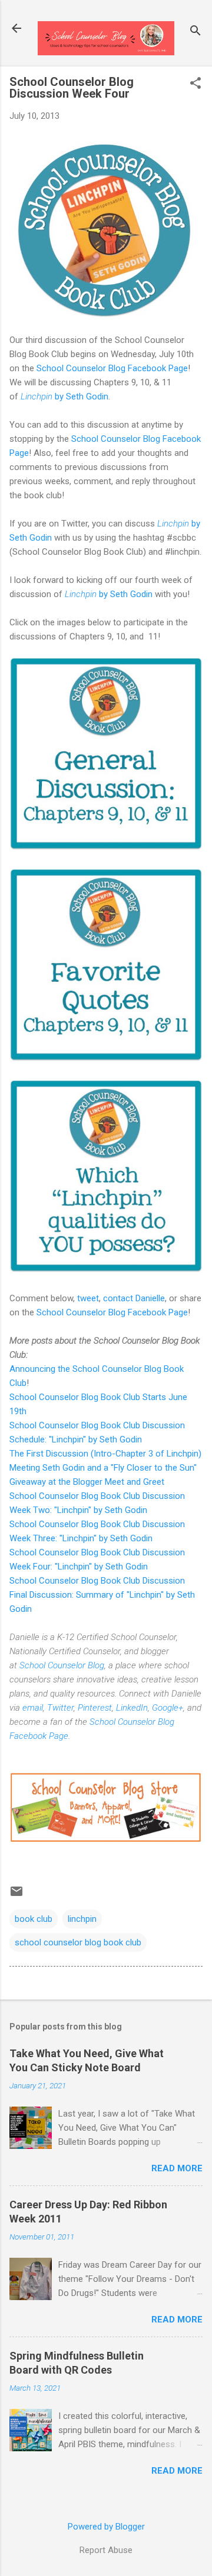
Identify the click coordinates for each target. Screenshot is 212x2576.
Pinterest (95, 1708)
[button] (196, 84)
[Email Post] (16, 1895)
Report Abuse (106, 2550)
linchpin (82, 1919)
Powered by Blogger (106, 2527)
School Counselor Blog (62, 1665)
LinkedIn (132, 1708)
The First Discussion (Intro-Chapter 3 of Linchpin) (105, 1454)
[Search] (196, 32)
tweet (88, 1298)
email (33, 1708)
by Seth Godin (64, 396)
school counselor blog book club (78, 1942)
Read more (177, 2168)
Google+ (168, 1708)
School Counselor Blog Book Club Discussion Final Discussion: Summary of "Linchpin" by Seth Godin (102, 1595)
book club (34, 1919)
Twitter (60, 1708)
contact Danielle (134, 1298)
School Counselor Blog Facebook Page (112, 368)
